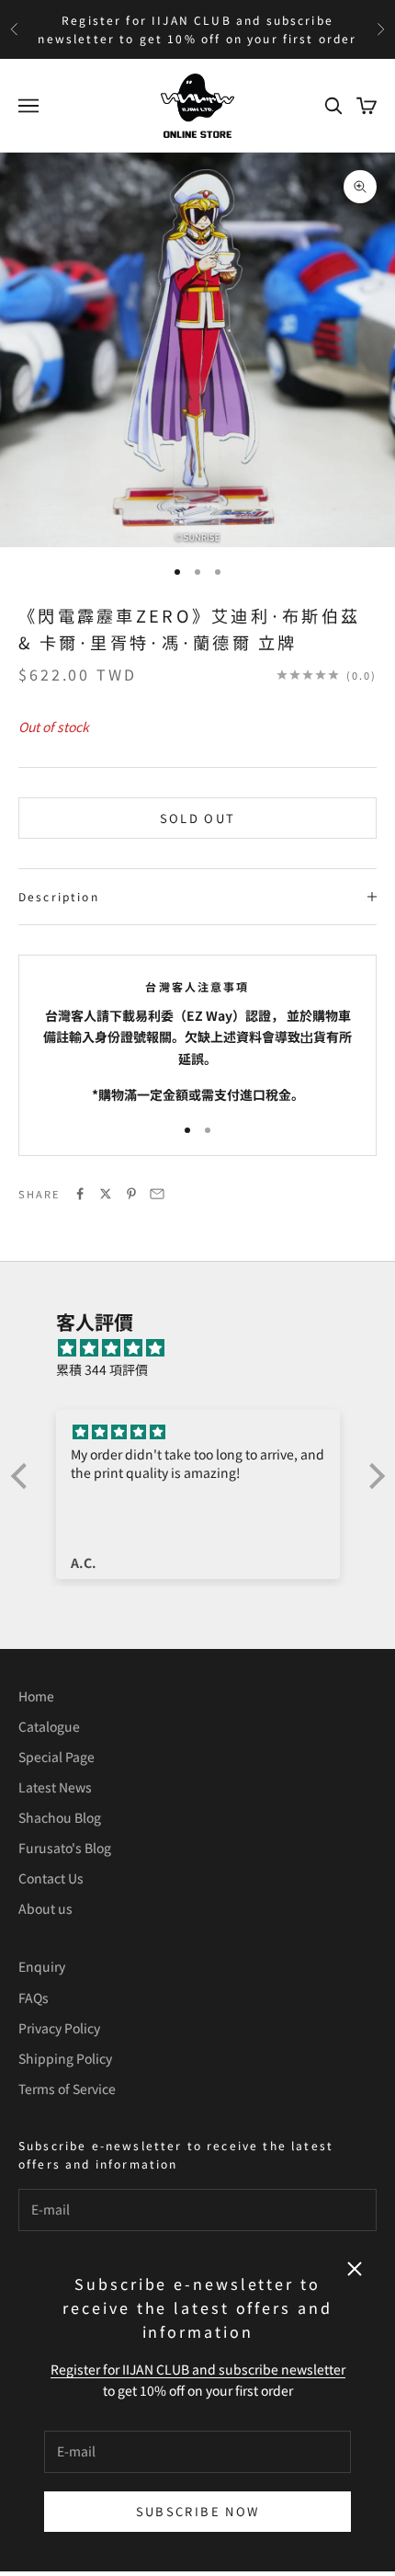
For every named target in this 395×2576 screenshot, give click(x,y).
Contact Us (51, 1878)
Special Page (56, 1757)
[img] (207, 1348)
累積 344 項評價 (102, 1369)
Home (36, 1696)
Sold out (198, 818)
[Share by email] (157, 1194)
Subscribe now (197, 2511)
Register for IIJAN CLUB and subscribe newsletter (198, 2369)
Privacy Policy (59, 2028)
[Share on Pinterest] (131, 1194)
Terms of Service (67, 2089)
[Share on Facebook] (80, 1194)
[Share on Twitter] (106, 1194)
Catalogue (49, 1726)
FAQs (34, 1998)
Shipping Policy (65, 2058)
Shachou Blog (60, 1817)
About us (45, 1908)
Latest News (55, 1787)
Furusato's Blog (65, 1848)
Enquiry (42, 1966)
